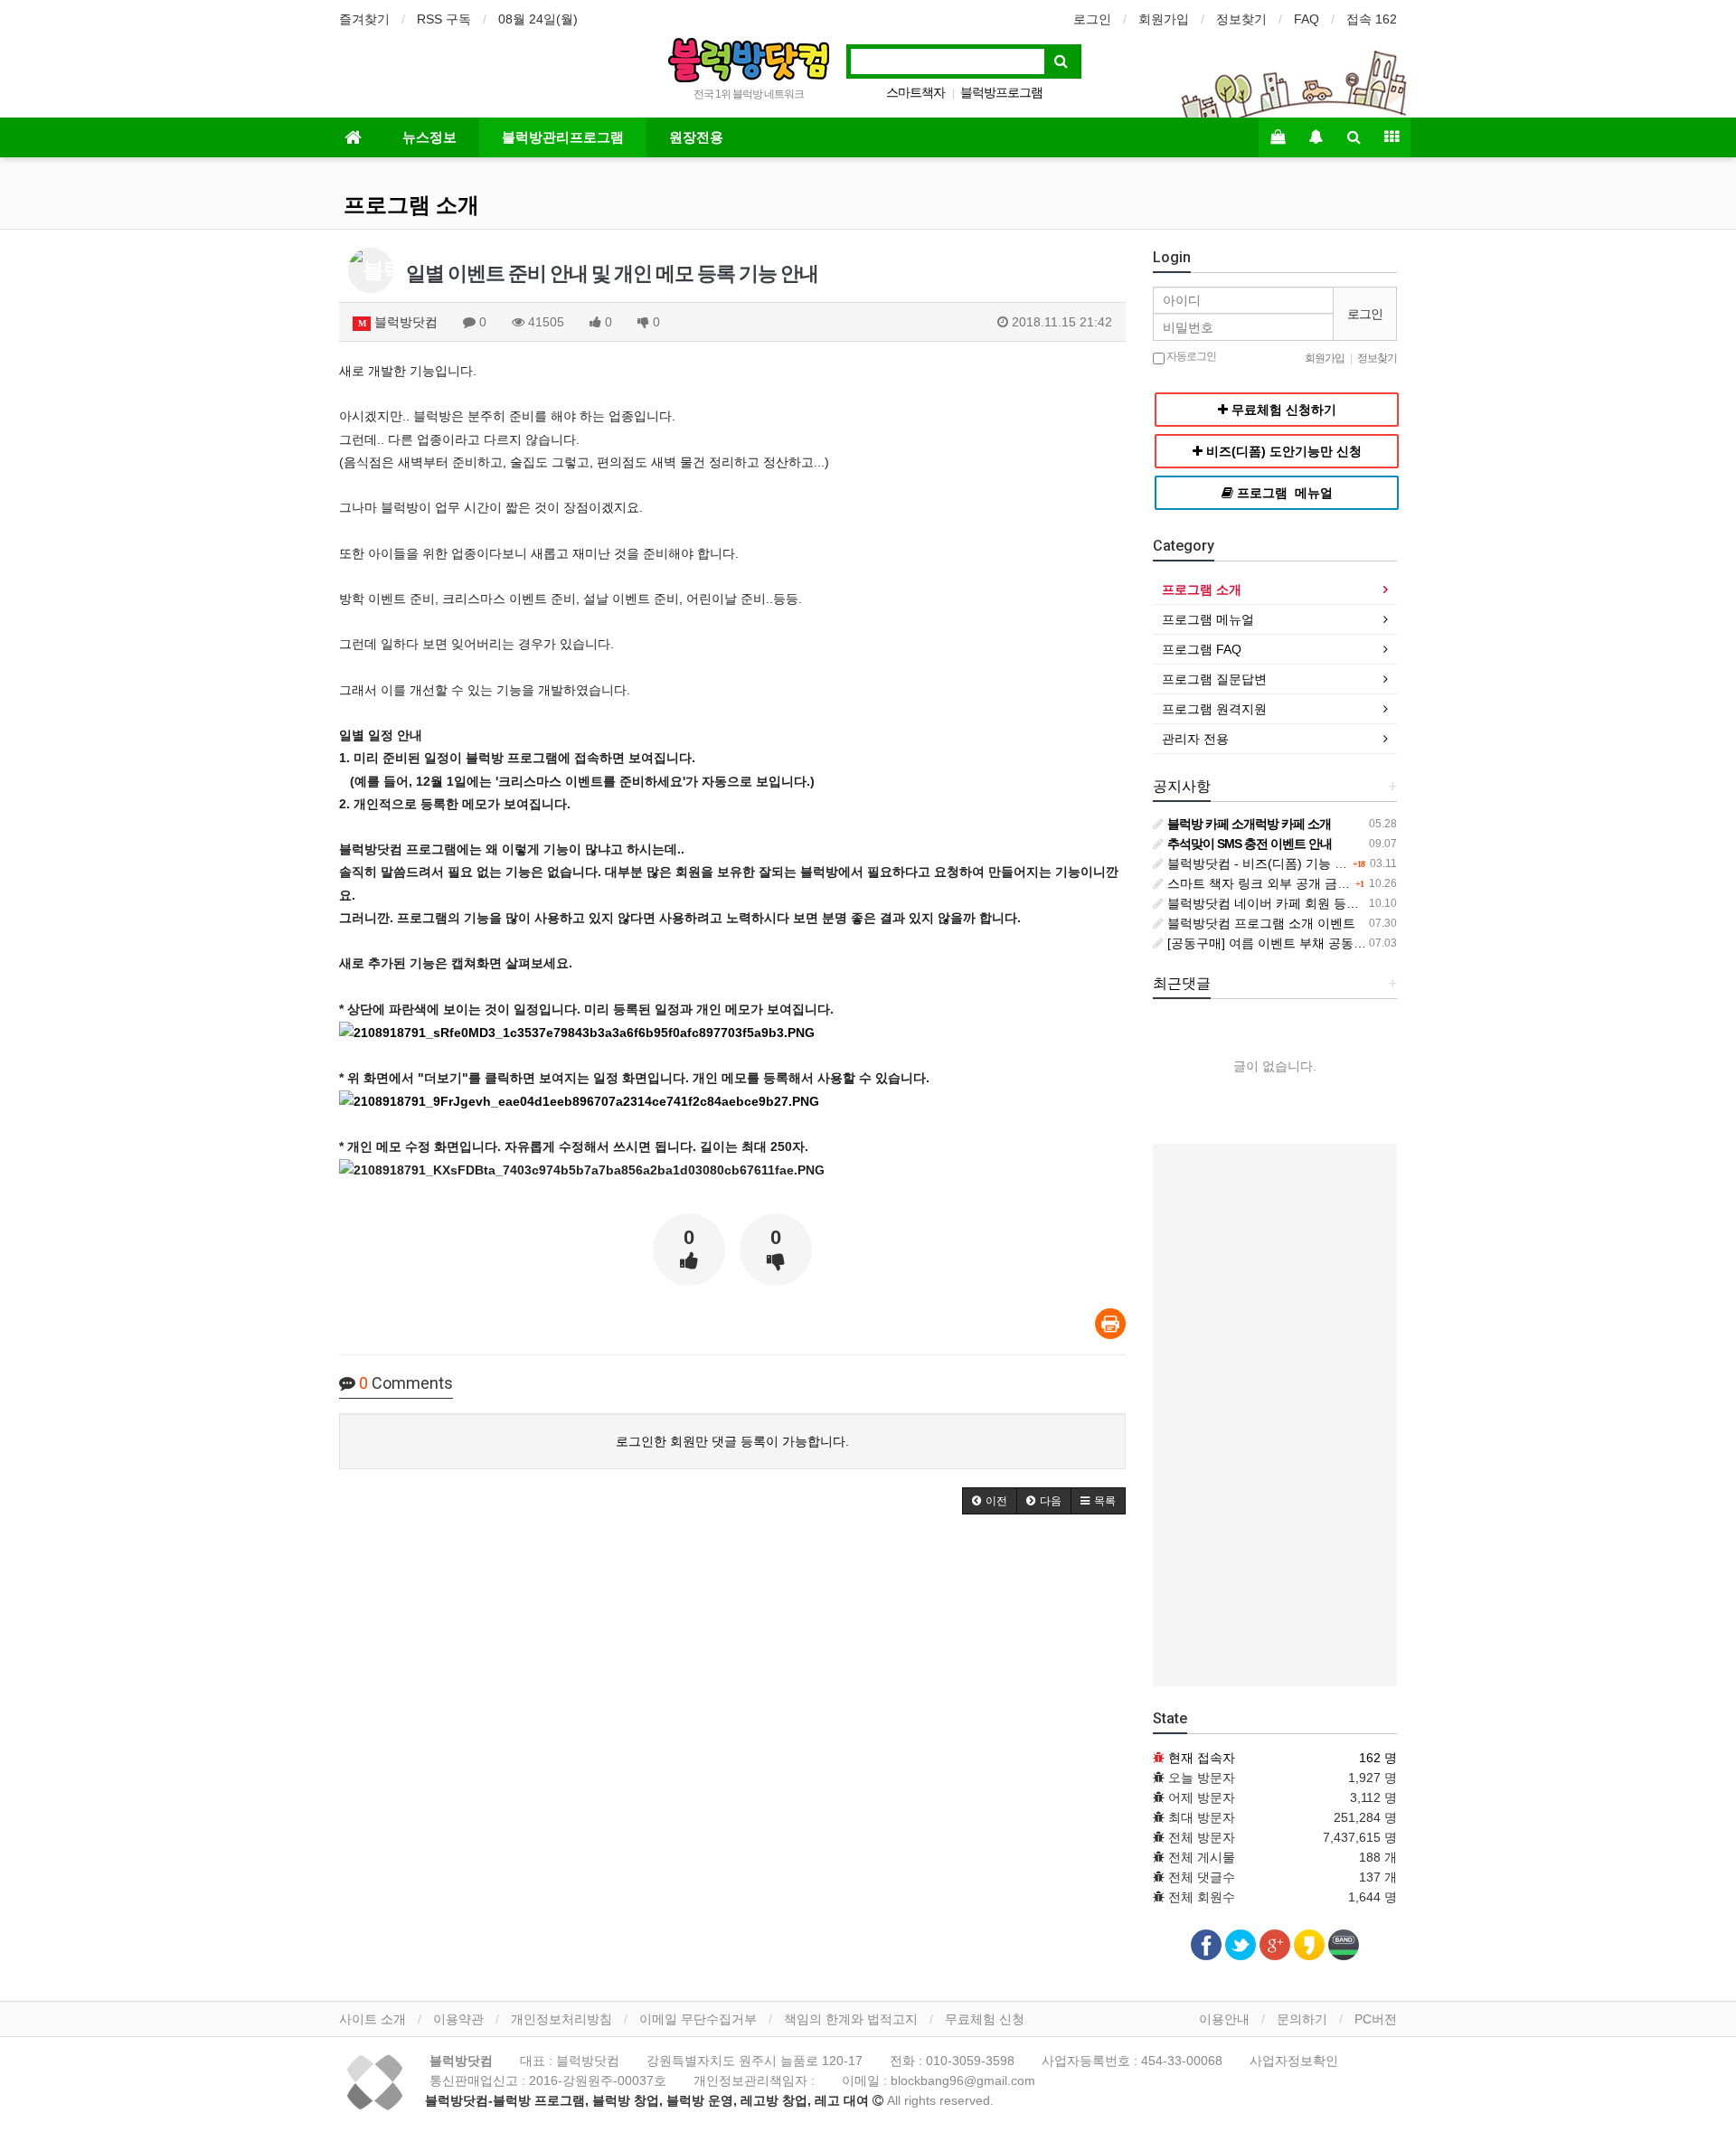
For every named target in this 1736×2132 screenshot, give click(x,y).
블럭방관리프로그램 (563, 137)
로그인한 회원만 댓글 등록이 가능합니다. (732, 1441)
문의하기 (1302, 2019)
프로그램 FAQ (1202, 649)
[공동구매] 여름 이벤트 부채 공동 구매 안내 (1288, 943)
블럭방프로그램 (1001, 92)
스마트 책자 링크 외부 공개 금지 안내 (1271, 883)
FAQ (1307, 19)
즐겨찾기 (364, 19)
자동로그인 (1190, 356)
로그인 (1092, 19)
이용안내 (1224, 2019)
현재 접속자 (1202, 1758)
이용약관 (458, 2019)
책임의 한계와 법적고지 (851, 2019)
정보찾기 (1241, 19)
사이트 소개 (373, 2019)
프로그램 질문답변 (1214, 679)
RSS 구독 (444, 19)
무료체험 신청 (985, 2019)
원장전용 (696, 137)
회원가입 (1164, 19)
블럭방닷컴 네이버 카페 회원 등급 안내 (1276, 903)
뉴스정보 (429, 137)
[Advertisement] (1275, 1415)
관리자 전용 (1195, 739)
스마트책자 (915, 92)
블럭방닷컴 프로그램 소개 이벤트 (1260, 923)
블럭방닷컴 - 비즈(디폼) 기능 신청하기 (1274, 863)
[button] (990, 1501)
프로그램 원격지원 (1214, 709)
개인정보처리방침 (561, 2019)
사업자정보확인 (1294, 2061)
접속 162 (1372, 19)
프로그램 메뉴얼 (1208, 619)
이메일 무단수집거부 (698, 2019)
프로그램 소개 (411, 205)
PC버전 (1376, 2019)
